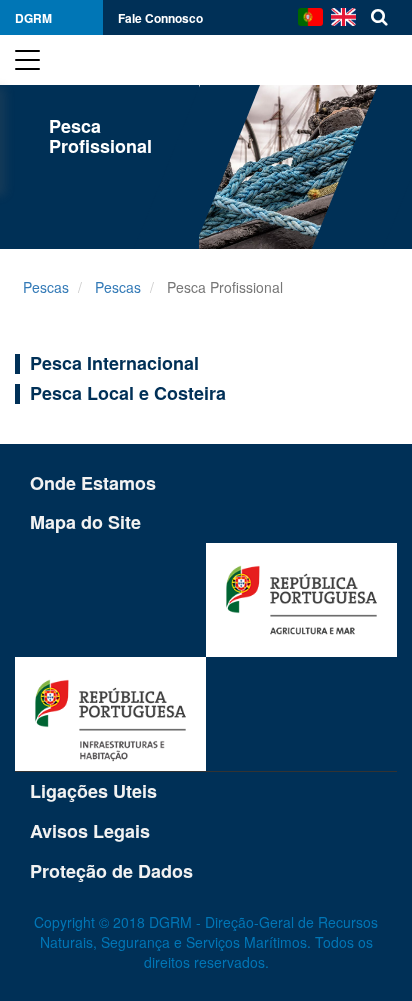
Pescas (46, 287)
